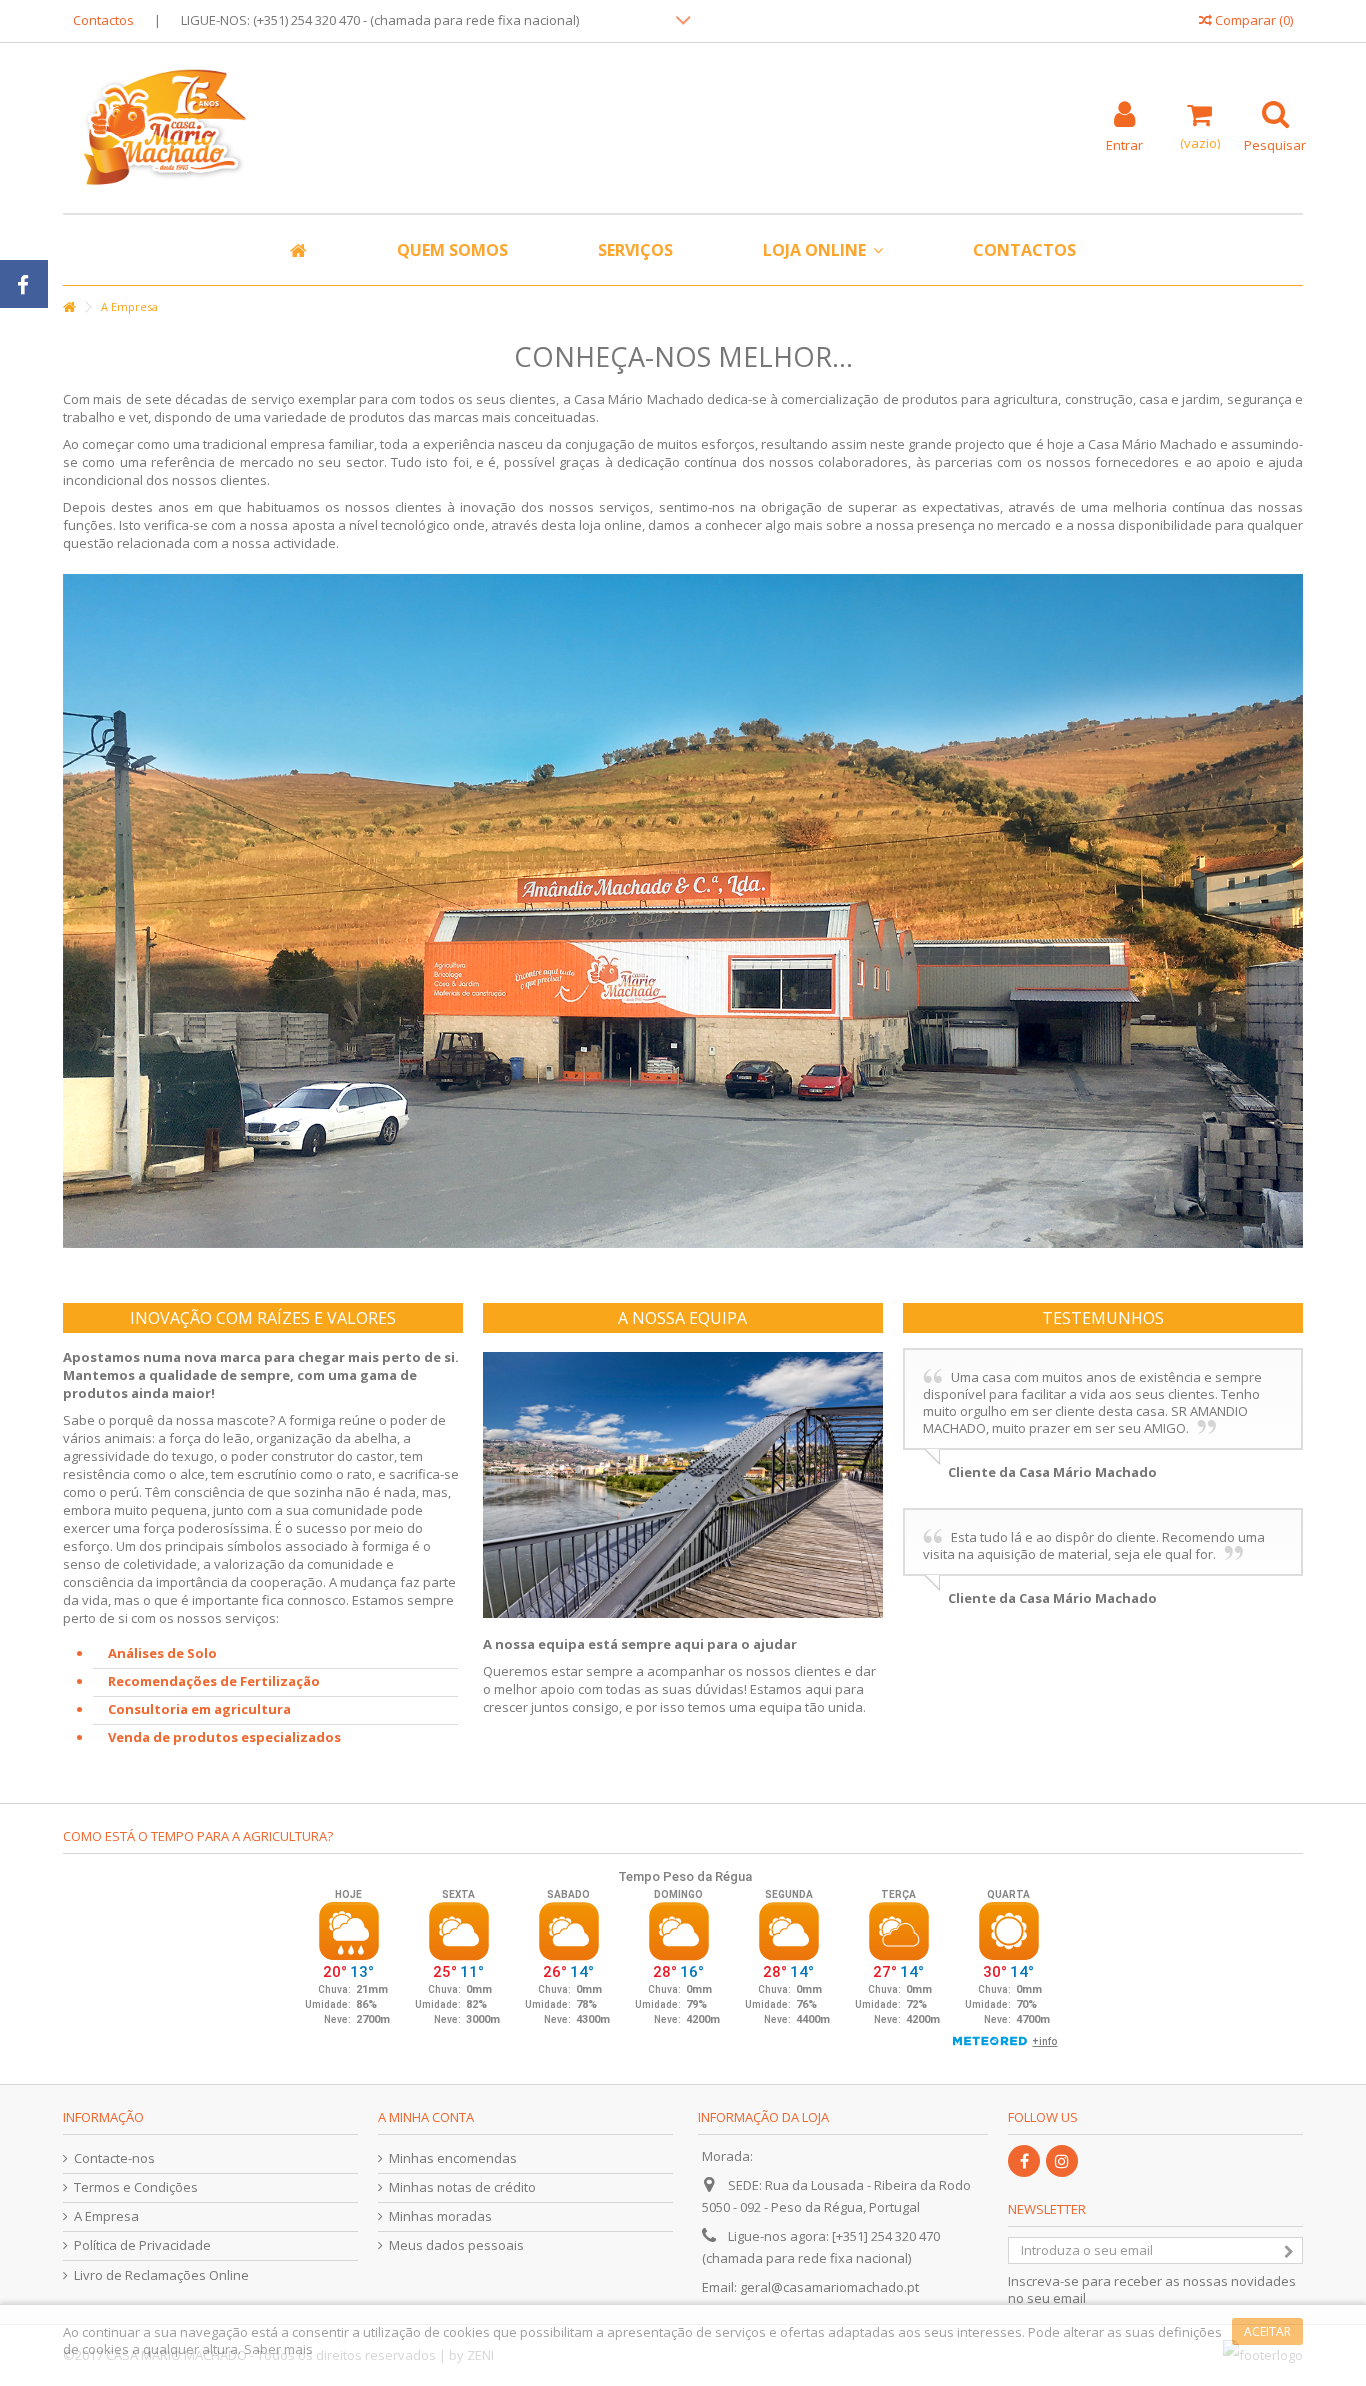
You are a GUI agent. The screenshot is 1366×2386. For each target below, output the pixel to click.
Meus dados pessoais (456, 2245)
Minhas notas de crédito (462, 2187)
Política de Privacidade (142, 2245)
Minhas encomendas (453, 2158)
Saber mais (278, 2349)
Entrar (1124, 143)
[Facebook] (1024, 2161)
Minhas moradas (440, 2216)
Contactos (103, 20)
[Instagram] (1062, 2161)
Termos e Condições (136, 2187)
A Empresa (106, 2216)
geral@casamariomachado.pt (829, 2287)
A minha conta (426, 2117)
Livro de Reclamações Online (161, 2275)
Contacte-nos (114, 2158)
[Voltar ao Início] (69, 307)
